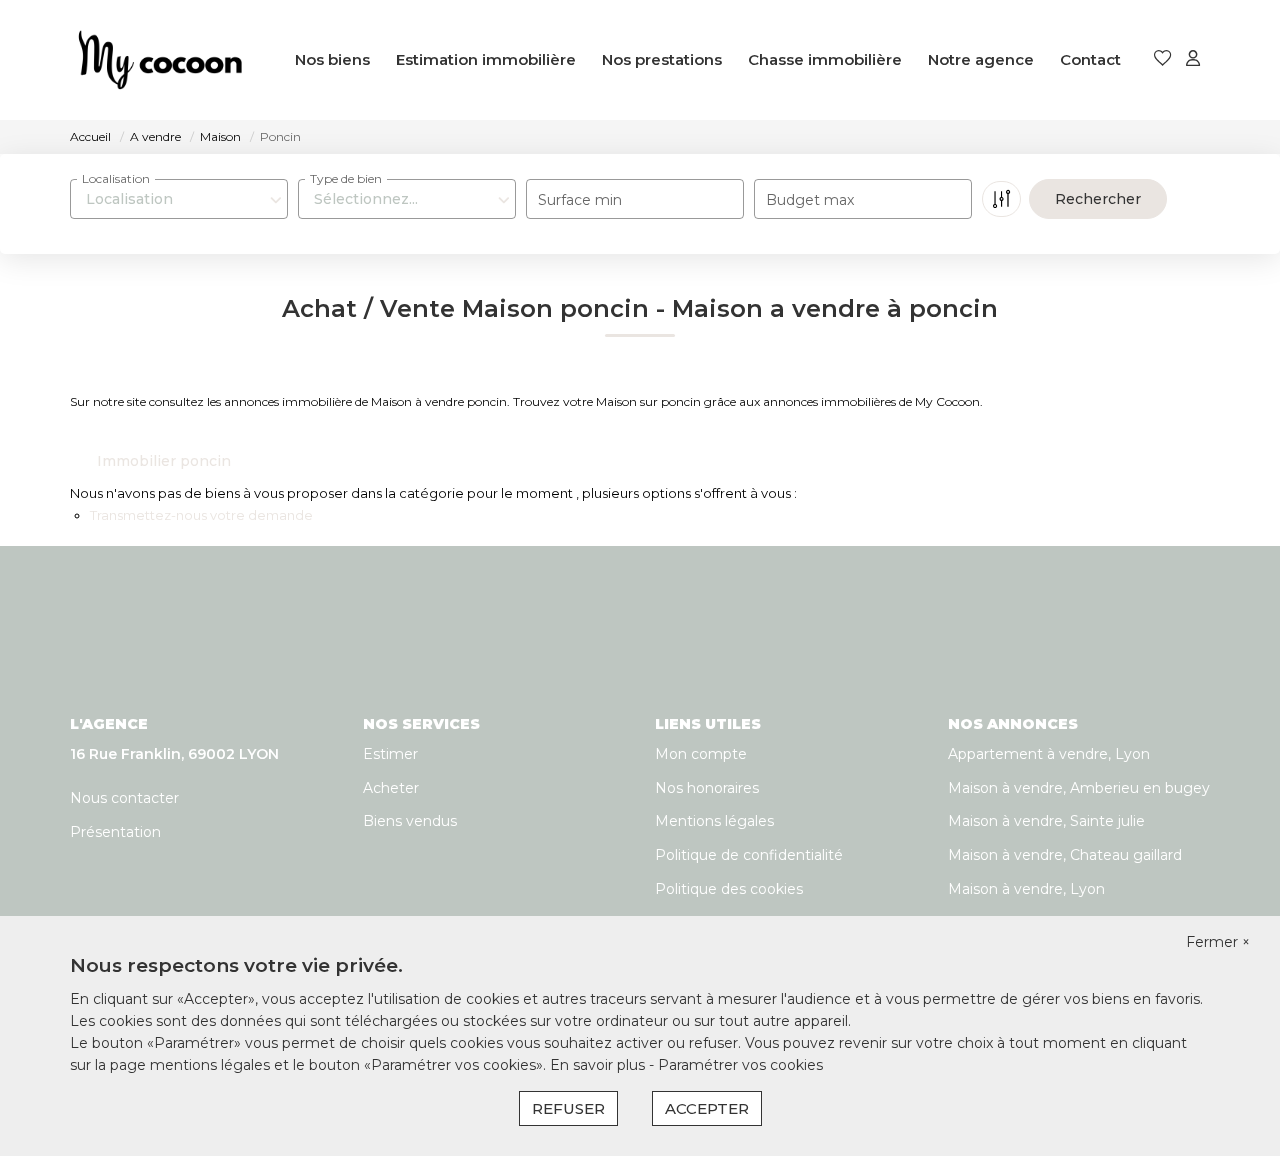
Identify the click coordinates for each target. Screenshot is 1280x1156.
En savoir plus (599, 1065)
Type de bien (346, 178)
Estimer (390, 754)
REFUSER (568, 1108)
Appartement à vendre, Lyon (1049, 754)
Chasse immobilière (825, 59)
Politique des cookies (729, 889)
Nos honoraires (707, 788)
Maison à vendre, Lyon (1026, 889)
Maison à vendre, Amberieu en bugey (1079, 788)
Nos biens (332, 59)
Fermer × (1218, 942)
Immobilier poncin (164, 461)
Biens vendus (410, 821)
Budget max (810, 200)
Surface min (580, 200)
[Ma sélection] (1163, 59)
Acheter (391, 788)
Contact (1090, 59)
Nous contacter (124, 798)
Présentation (115, 832)
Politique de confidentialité (749, 855)
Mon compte (701, 754)
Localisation (116, 178)
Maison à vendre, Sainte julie (1046, 821)
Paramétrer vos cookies (740, 1065)
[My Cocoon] (160, 60)
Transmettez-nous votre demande (201, 515)
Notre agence (981, 59)
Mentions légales (714, 821)
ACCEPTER (707, 1108)
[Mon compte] (1193, 59)
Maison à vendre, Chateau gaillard (1065, 855)
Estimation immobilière (486, 59)
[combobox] (179, 199)
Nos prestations (662, 59)
